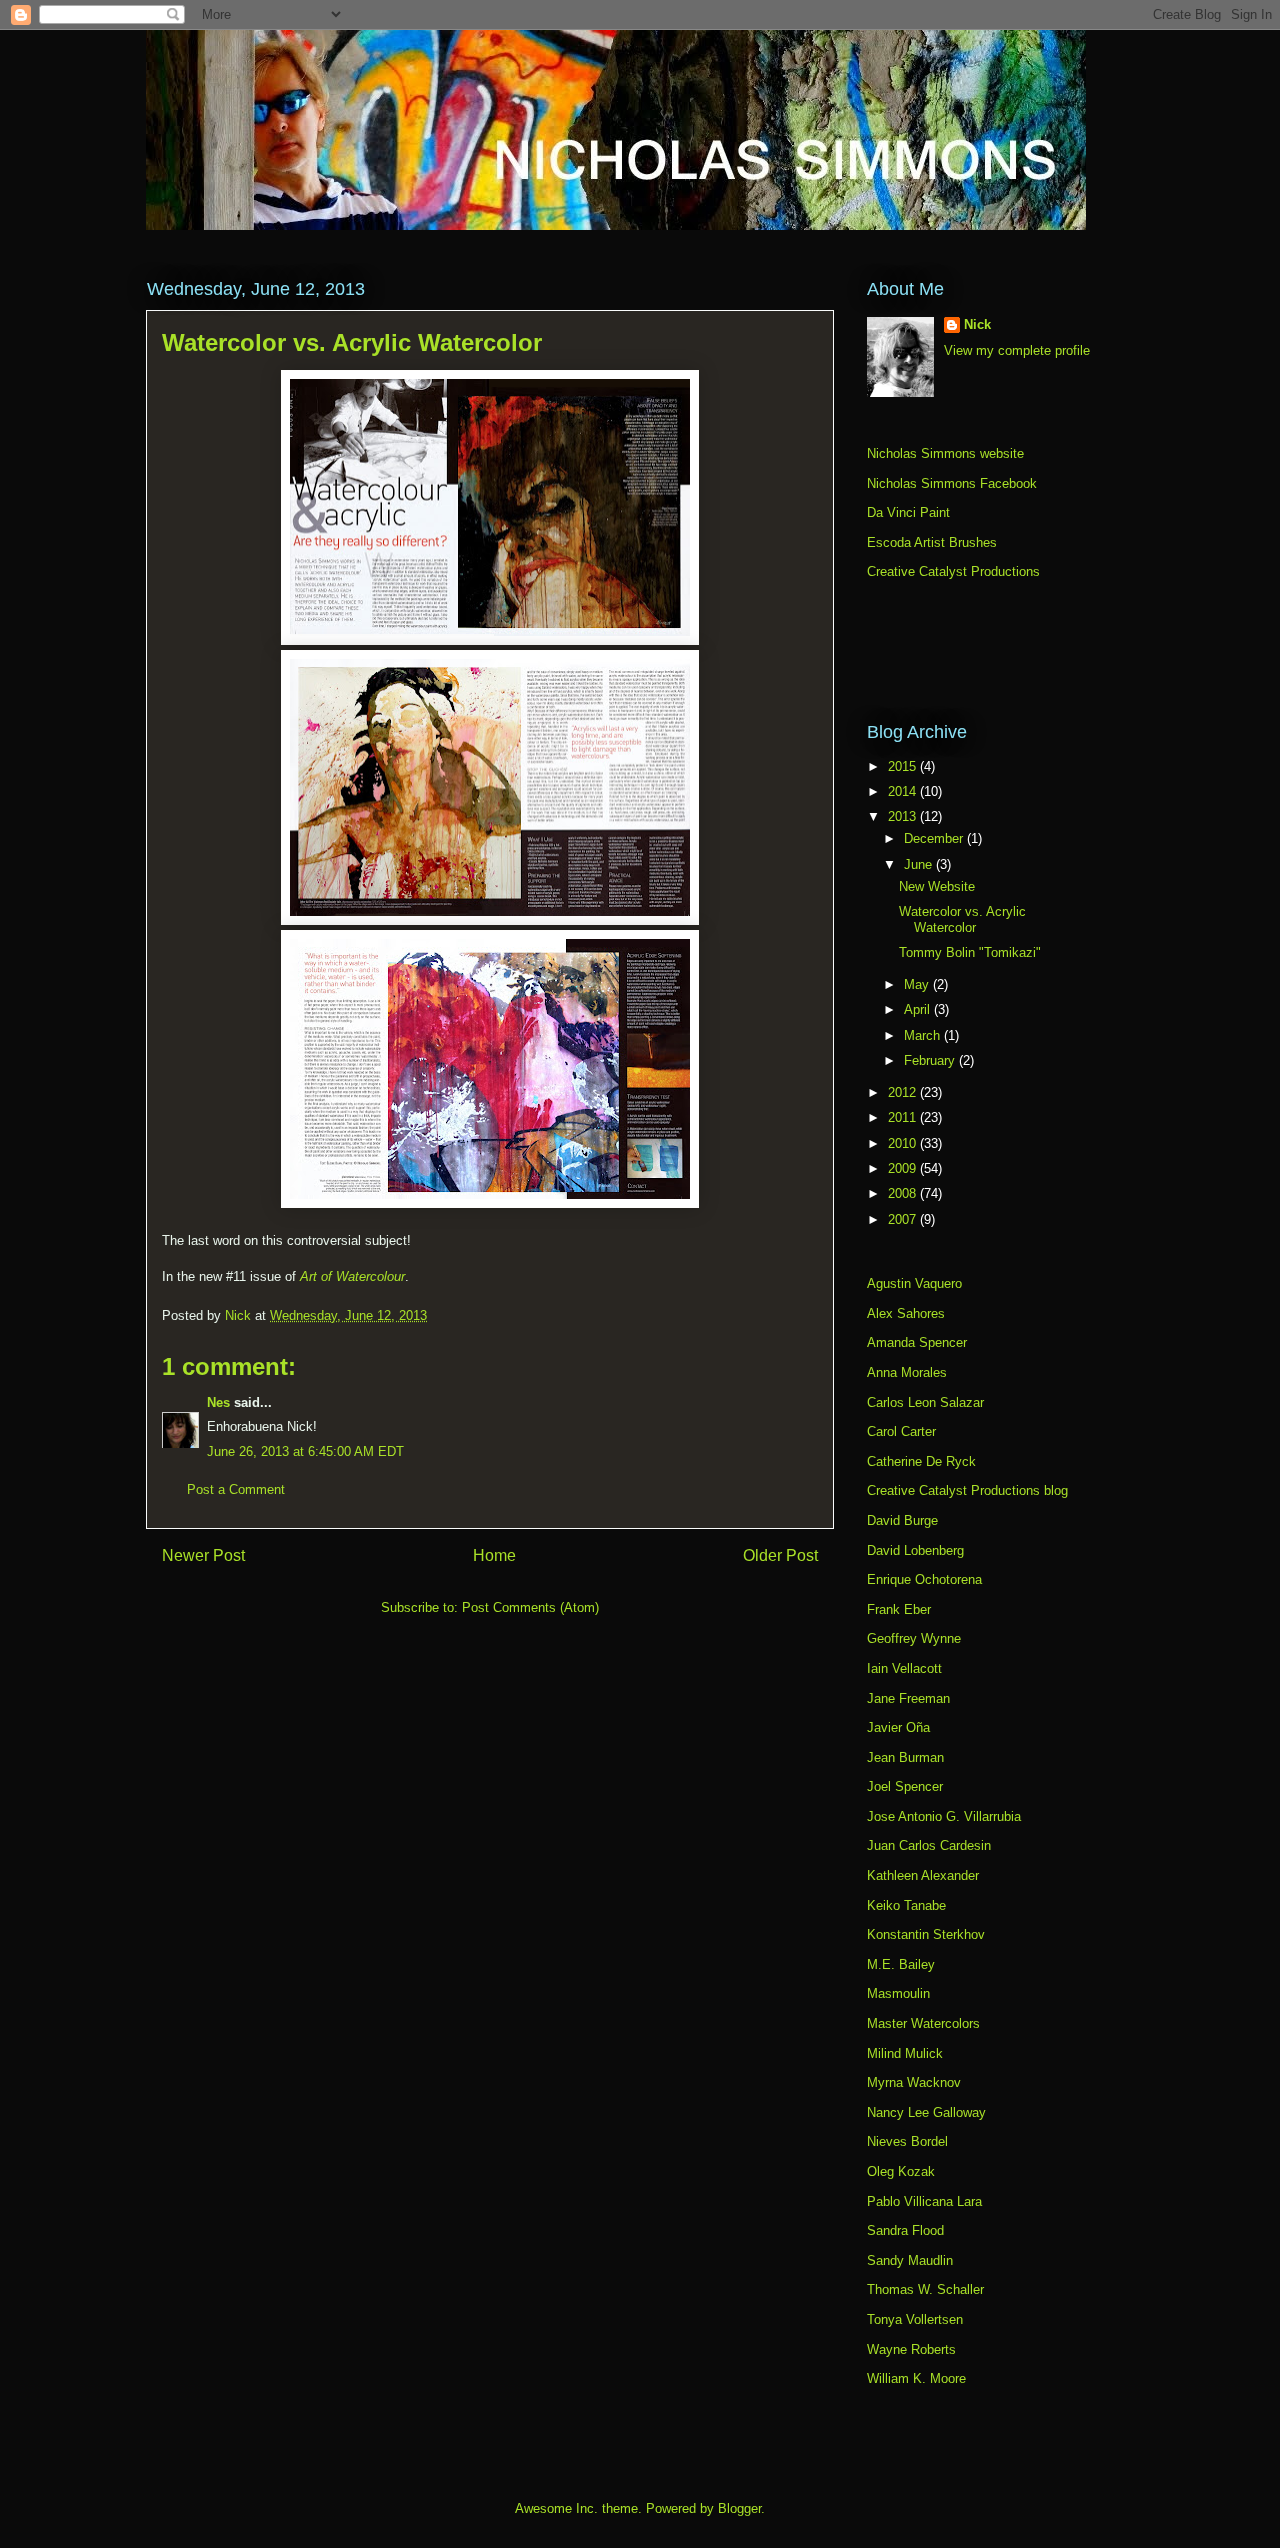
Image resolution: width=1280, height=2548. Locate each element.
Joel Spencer (905, 1786)
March (924, 1035)
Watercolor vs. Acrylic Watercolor (962, 919)
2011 (904, 1117)
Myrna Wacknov (914, 2082)
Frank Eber (899, 1609)
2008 (904, 1193)
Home (494, 1555)
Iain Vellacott (904, 1668)
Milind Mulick (905, 2053)
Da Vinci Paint (908, 512)
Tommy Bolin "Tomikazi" (970, 952)
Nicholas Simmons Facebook (952, 483)
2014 (904, 791)
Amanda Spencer (917, 1342)
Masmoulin (898, 1993)
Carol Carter (901, 1431)
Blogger (739, 2508)
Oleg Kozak (901, 2171)
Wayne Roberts (911, 2349)
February (931, 1060)
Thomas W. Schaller (925, 2289)
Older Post (780, 1555)
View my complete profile (1017, 350)
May (918, 984)
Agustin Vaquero (914, 1283)
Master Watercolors (923, 2023)
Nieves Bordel (907, 2141)
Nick (977, 324)
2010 (904, 1143)
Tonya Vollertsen (915, 2319)
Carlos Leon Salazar (925, 1402)
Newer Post (203, 1555)
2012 (904, 1092)
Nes (218, 1402)
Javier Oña (898, 1727)
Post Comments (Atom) (530, 1607)
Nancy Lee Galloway (926, 2112)
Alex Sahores (906, 1313)
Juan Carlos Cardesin (929, 1845)
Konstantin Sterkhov (926, 1934)
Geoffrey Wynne (914, 1638)
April (919, 1009)
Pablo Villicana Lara (924, 2201)
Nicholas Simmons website (945, 453)
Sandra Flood (905, 2230)
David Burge (902, 1520)
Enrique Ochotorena (924, 1579)
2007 (904, 1219)
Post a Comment (236, 1489)
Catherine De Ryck (921, 1461)
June (920, 864)
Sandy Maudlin (910, 2260)
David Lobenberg (915, 1550)
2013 (904, 816)
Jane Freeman (908, 1698)
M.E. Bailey (901, 1964)
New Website (937, 886)
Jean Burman (905, 1757)
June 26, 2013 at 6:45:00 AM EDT (305, 1451)
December (935, 838)
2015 (904, 766)
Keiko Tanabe (906, 1905)
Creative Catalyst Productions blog (967, 1490)
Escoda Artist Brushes (932, 542)
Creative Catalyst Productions (953, 571)
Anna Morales (907, 1372)
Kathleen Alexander (923, 1875)
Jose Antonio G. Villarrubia (944, 1816)
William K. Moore (916, 2378)
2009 (904, 1168)
